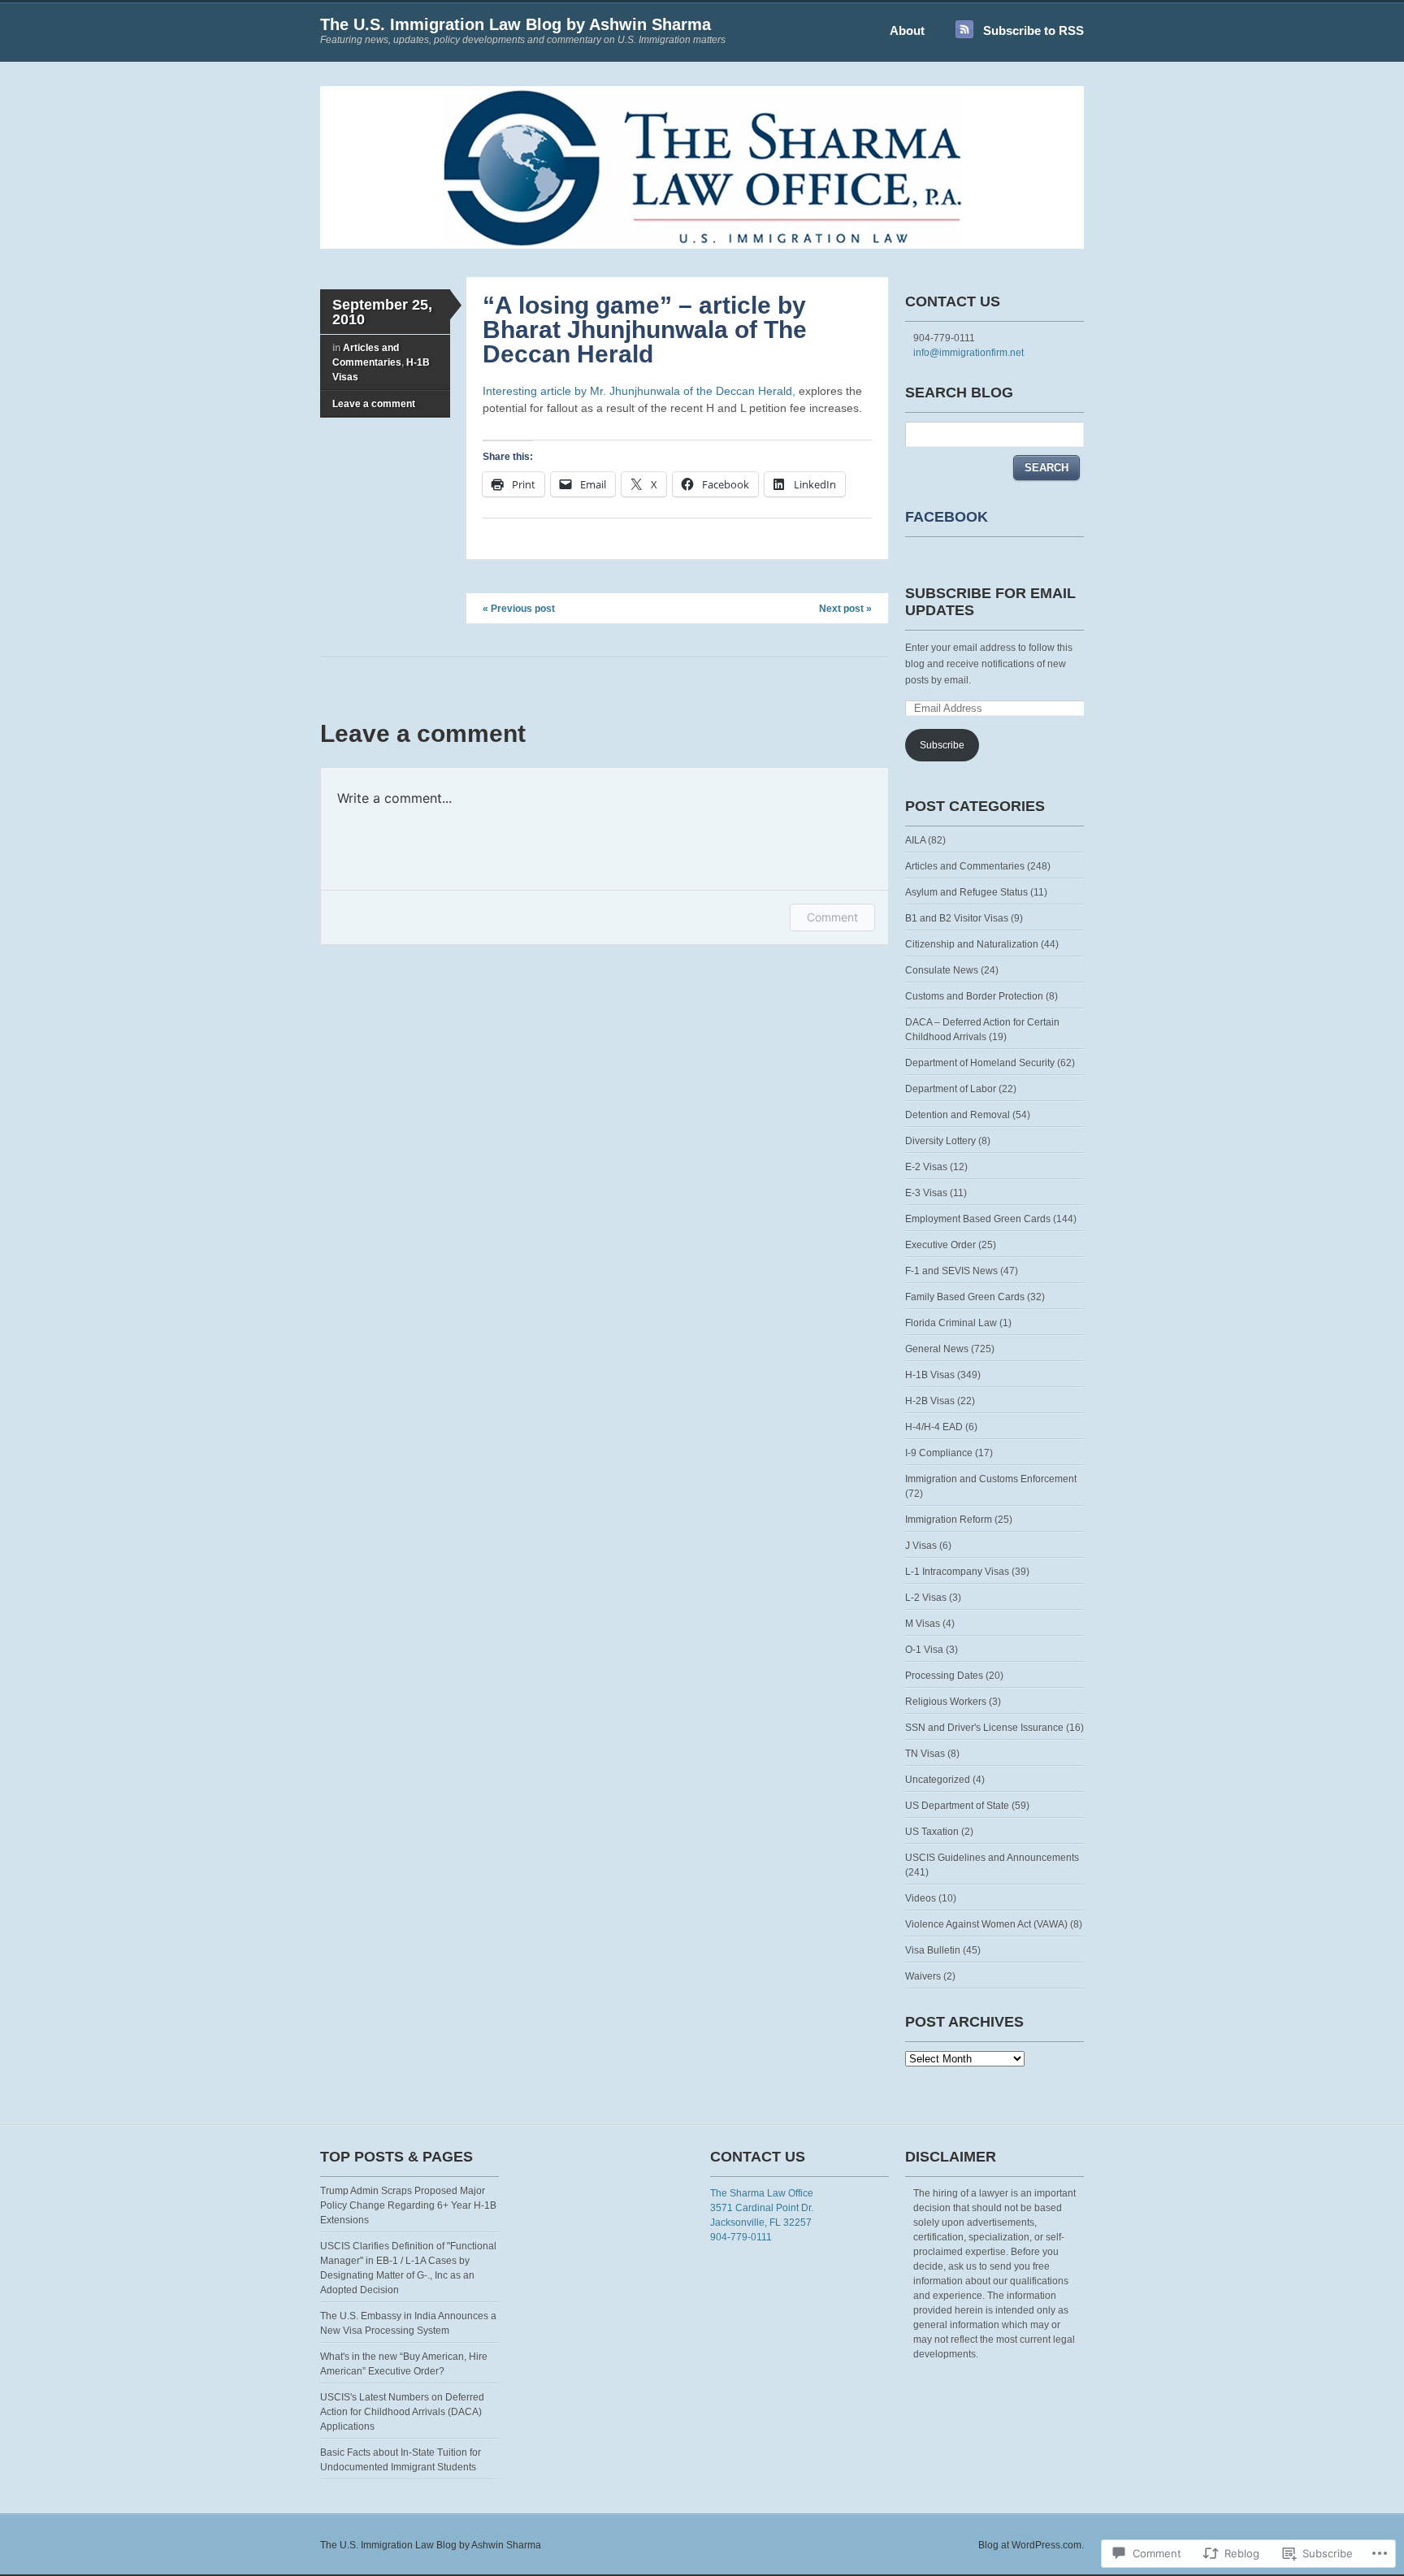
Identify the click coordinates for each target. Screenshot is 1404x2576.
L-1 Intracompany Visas (957, 1572)
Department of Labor (951, 1089)
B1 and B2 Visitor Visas (957, 918)
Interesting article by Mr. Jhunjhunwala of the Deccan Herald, (639, 391)
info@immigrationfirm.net (968, 353)
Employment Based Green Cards (978, 1219)
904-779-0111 (741, 2237)
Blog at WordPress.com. (1031, 2545)
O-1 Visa (924, 1650)
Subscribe (942, 745)
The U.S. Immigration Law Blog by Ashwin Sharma (516, 24)
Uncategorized (938, 1780)
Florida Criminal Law (951, 1323)
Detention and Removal (958, 1115)
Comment (832, 917)
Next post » (845, 609)
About (907, 30)
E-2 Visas (926, 1167)
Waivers (923, 1976)
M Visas (923, 1624)
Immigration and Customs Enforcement (991, 1479)
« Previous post (519, 609)
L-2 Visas (926, 1598)
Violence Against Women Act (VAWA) (986, 1924)
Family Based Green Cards (965, 1297)
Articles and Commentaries (965, 866)
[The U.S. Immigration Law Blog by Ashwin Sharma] (702, 245)
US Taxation (932, 1832)
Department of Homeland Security (980, 1063)
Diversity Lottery (940, 1141)
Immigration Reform (949, 1520)
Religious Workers (946, 1702)
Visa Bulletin (933, 1950)
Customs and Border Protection (974, 996)
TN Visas (925, 1754)
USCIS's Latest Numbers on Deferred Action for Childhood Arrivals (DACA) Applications (402, 2412)
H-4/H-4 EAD (934, 1427)
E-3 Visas (926, 1193)
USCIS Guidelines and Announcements (992, 1858)
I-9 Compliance (939, 1453)
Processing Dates (944, 1676)
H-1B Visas (930, 1375)
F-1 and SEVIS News (951, 1271)
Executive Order (940, 1245)
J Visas (921, 1546)
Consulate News (942, 970)
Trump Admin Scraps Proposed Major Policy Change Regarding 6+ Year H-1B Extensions (408, 2205)
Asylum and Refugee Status (966, 892)
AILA (915, 840)
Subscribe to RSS (1033, 30)
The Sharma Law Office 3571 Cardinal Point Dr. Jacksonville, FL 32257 (762, 2208)
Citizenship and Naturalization (972, 944)
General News (937, 1349)
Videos (921, 1898)
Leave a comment (374, 404)
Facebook (947, 517)
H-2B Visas (930, 1401)
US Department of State (957, 1806)
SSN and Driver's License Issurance (984, 1728)
